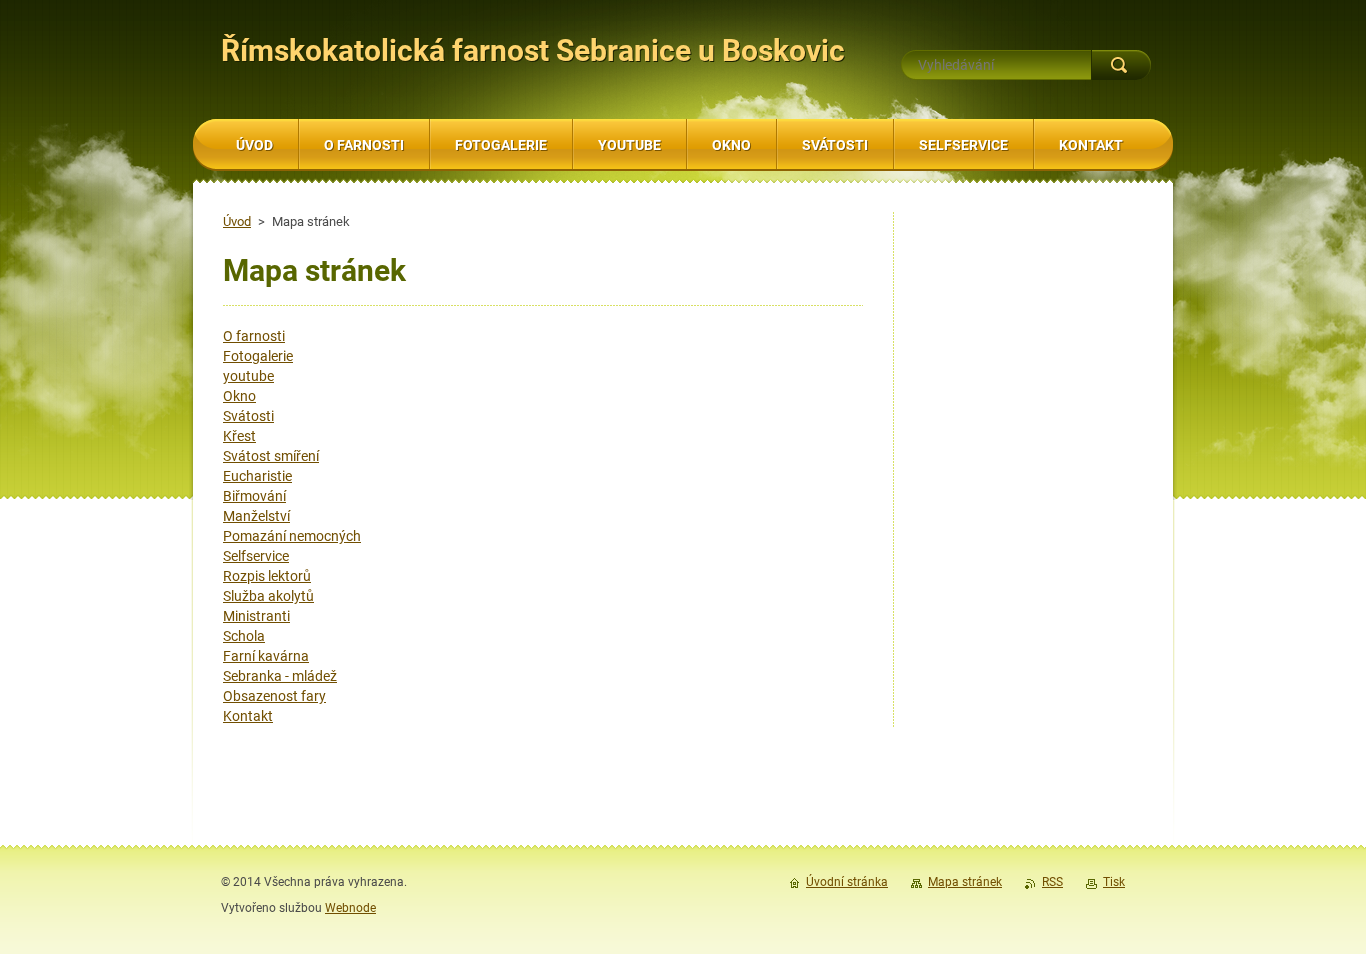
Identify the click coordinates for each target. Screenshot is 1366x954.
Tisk (1114, 882)
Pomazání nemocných (292, 536)
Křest (239, 436)
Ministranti (256, 616)
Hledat (1121, 65)
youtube (248, 376)
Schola (244, 636)
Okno (239, 396)
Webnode (350, 908)
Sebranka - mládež (280, 676)
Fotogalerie (258, 356)
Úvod (237, 221)
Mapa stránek (965, 882)
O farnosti (254, 336)
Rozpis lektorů (267, 576)
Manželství (256, 516)
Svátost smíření (271, 456)
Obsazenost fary (274, 696)
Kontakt (248, 716)
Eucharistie (257, 476)
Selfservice (256, 556)
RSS (1052, 882)
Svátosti (248, 416)
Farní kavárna (266, 656)
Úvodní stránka (847, 882)
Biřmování (254, 496)
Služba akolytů (268, 596)
